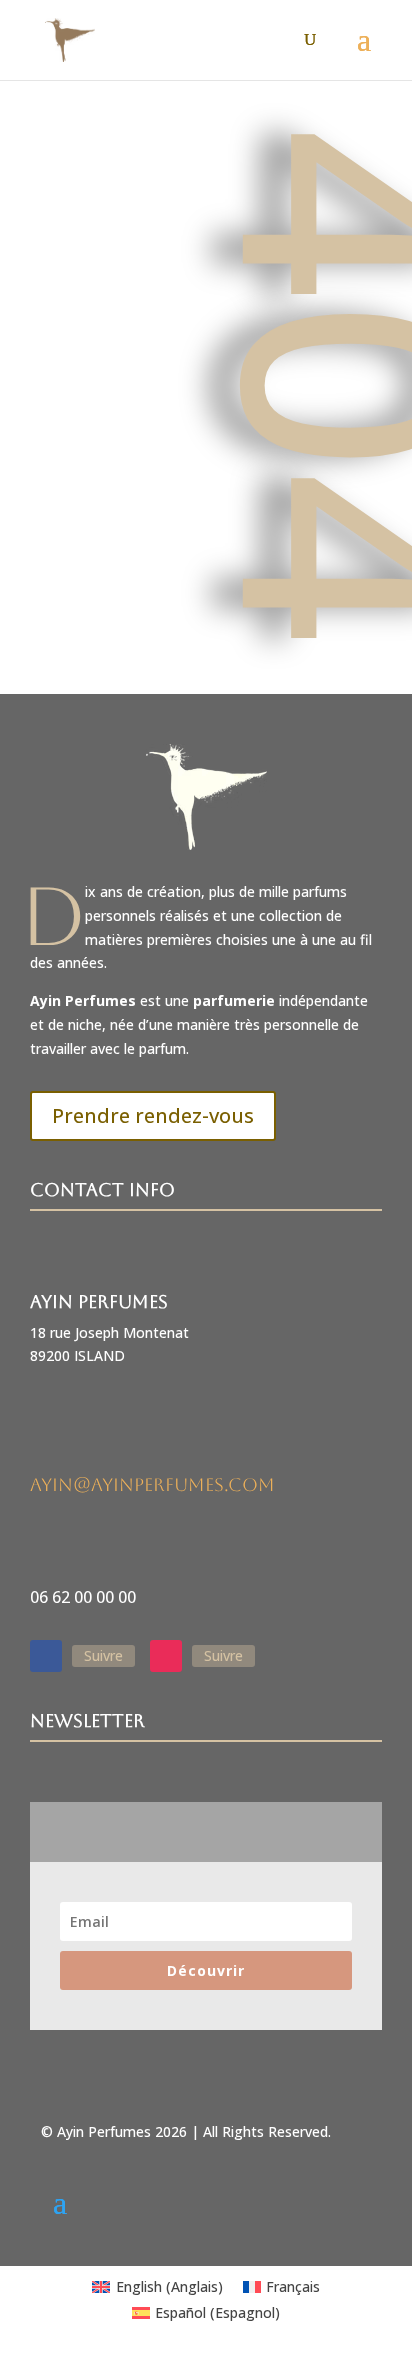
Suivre (103, 1655)
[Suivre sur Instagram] (166, 1656)
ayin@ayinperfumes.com (152, 1484)
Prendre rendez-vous (153, 1115)
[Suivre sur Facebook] (46, 1656)
